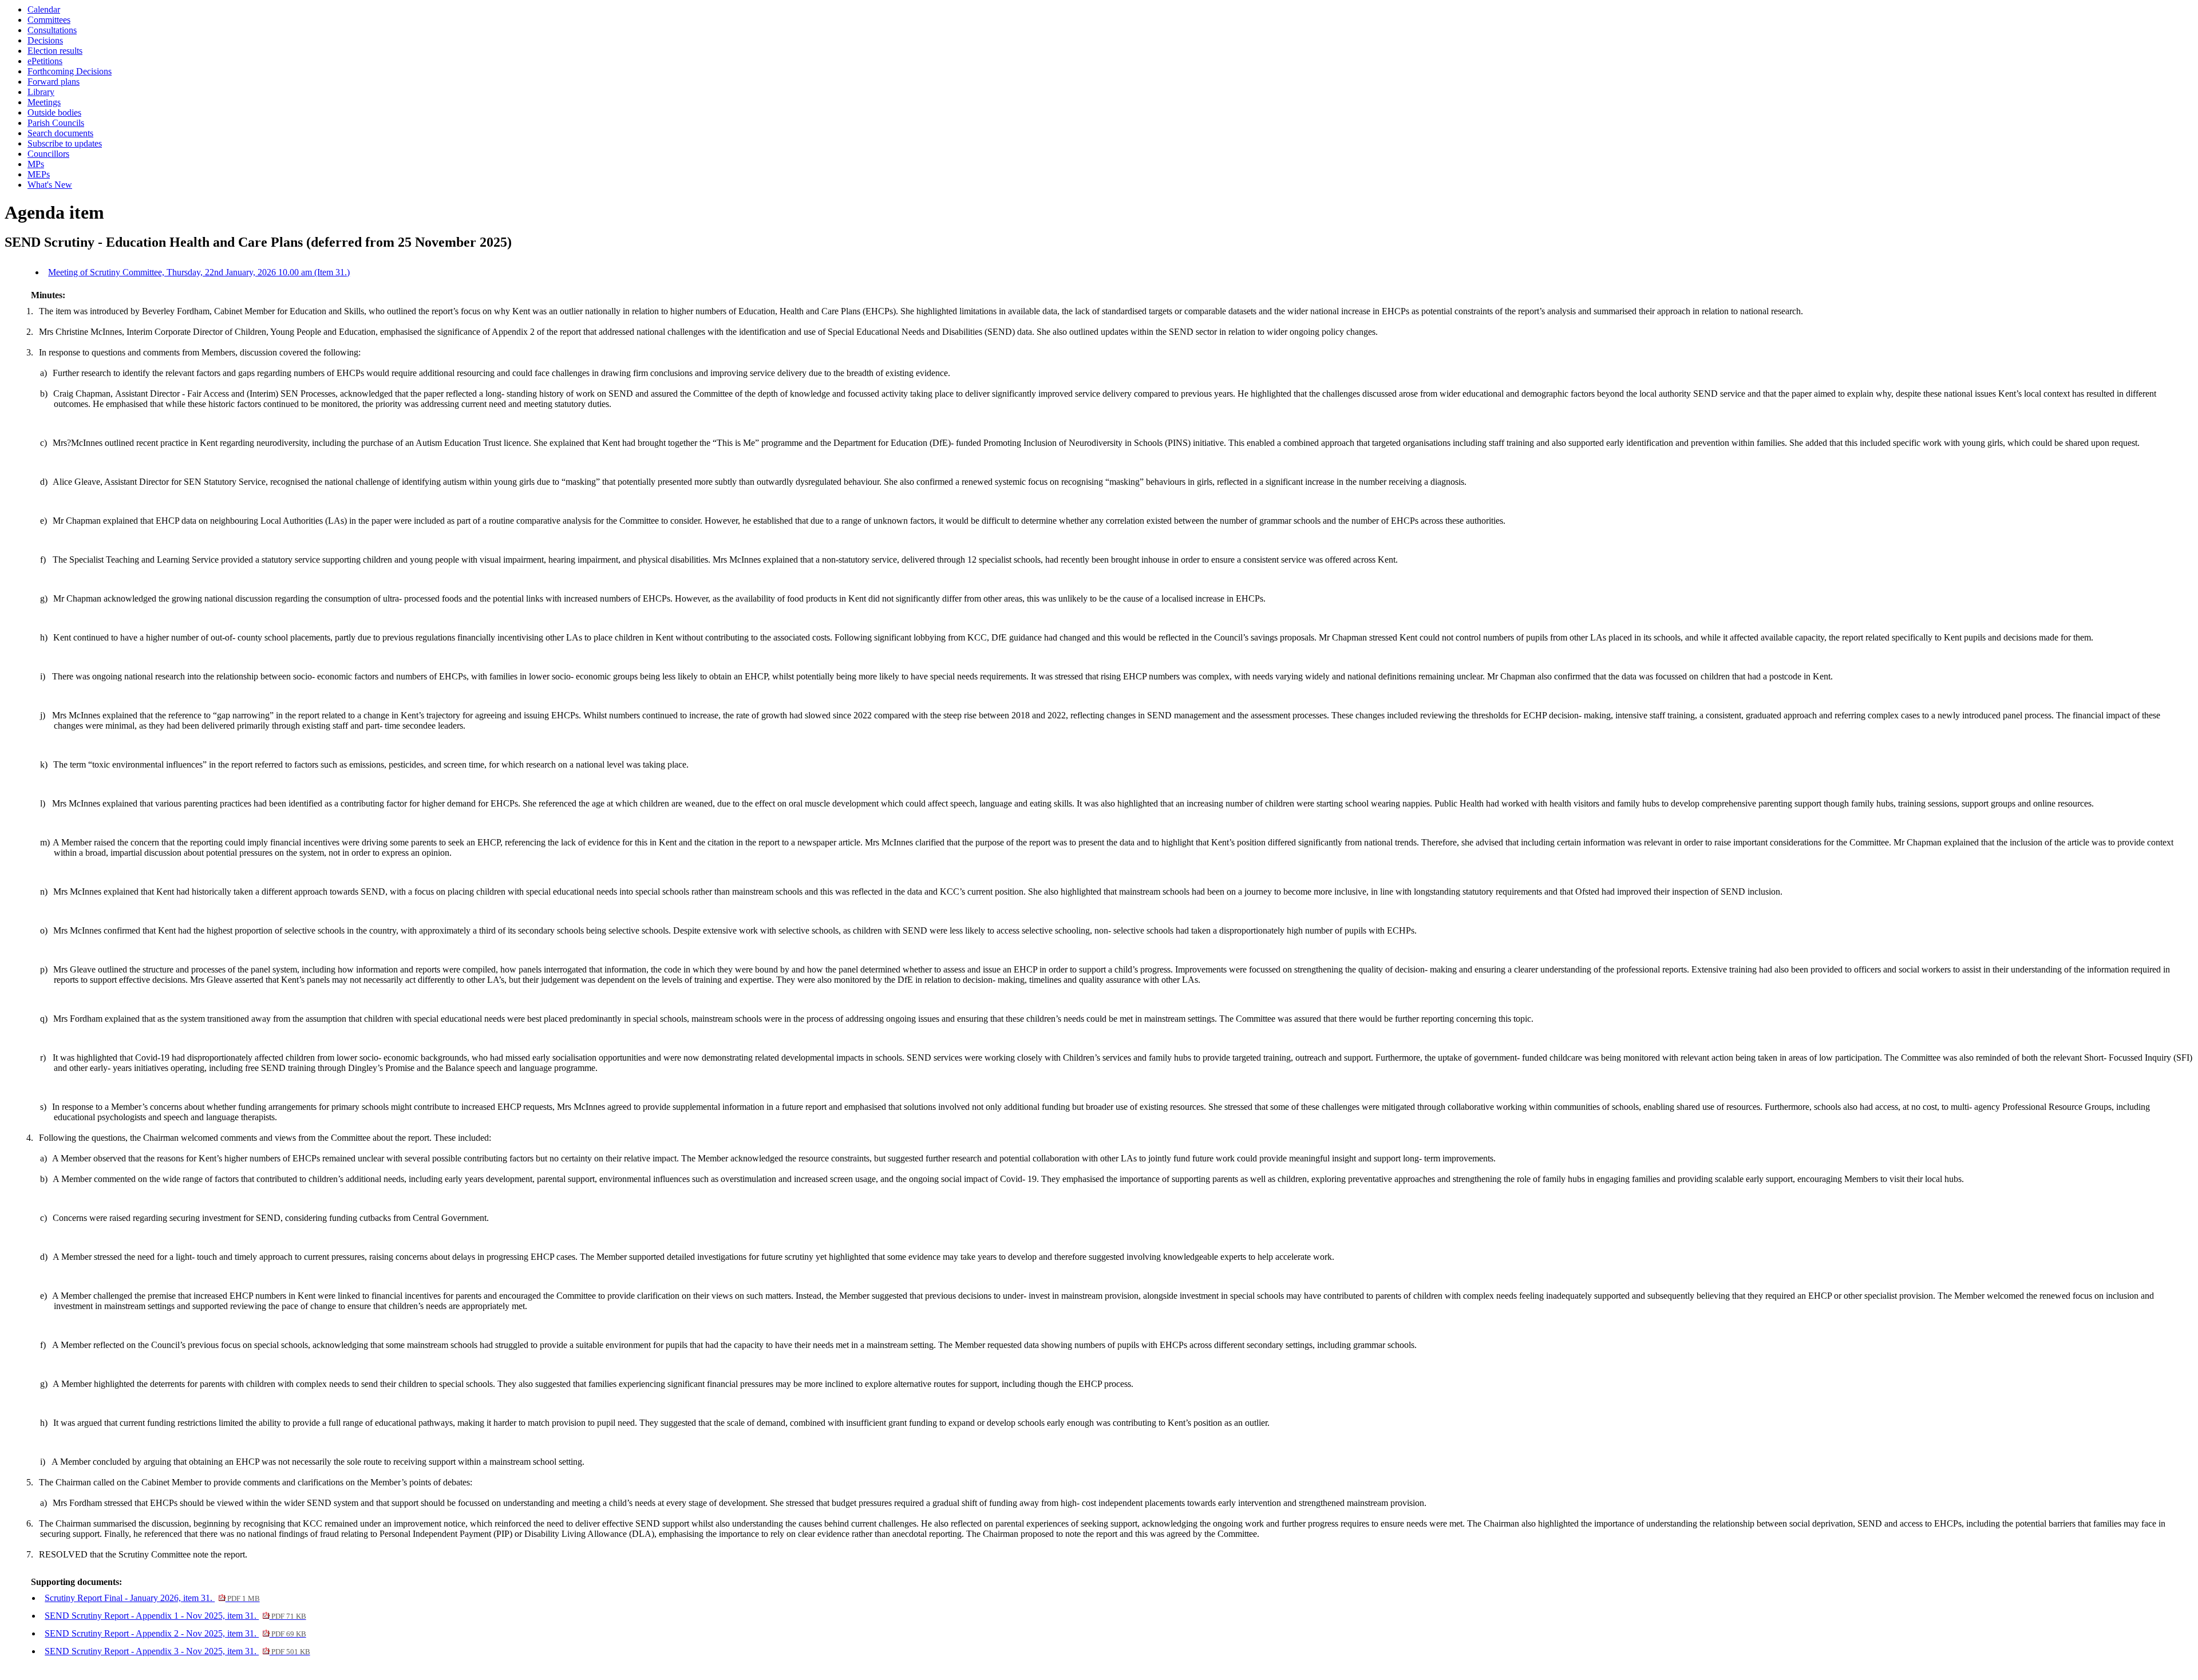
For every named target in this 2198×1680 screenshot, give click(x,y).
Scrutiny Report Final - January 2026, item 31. (152, 1598)
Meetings (44, 102)
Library (41, 92)
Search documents (60, 133)
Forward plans (54, 82)
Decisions (45, 40)
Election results (55, 51)
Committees (49, 20)
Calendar (44, 9)
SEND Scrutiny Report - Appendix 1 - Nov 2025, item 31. (175, 1616)
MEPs (39, 174)
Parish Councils (56, 123)
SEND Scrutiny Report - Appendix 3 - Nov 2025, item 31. (177, 1651)
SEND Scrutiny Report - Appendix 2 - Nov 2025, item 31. (175, 1633)
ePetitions (45, 61)
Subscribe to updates (65, 143)
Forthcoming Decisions (70, 71)
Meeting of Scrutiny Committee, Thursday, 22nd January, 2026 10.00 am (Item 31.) (199, 272)
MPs (36, 164)
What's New (50, 185)
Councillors (48, 154)
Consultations (52, 30)
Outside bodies (54, 112)
